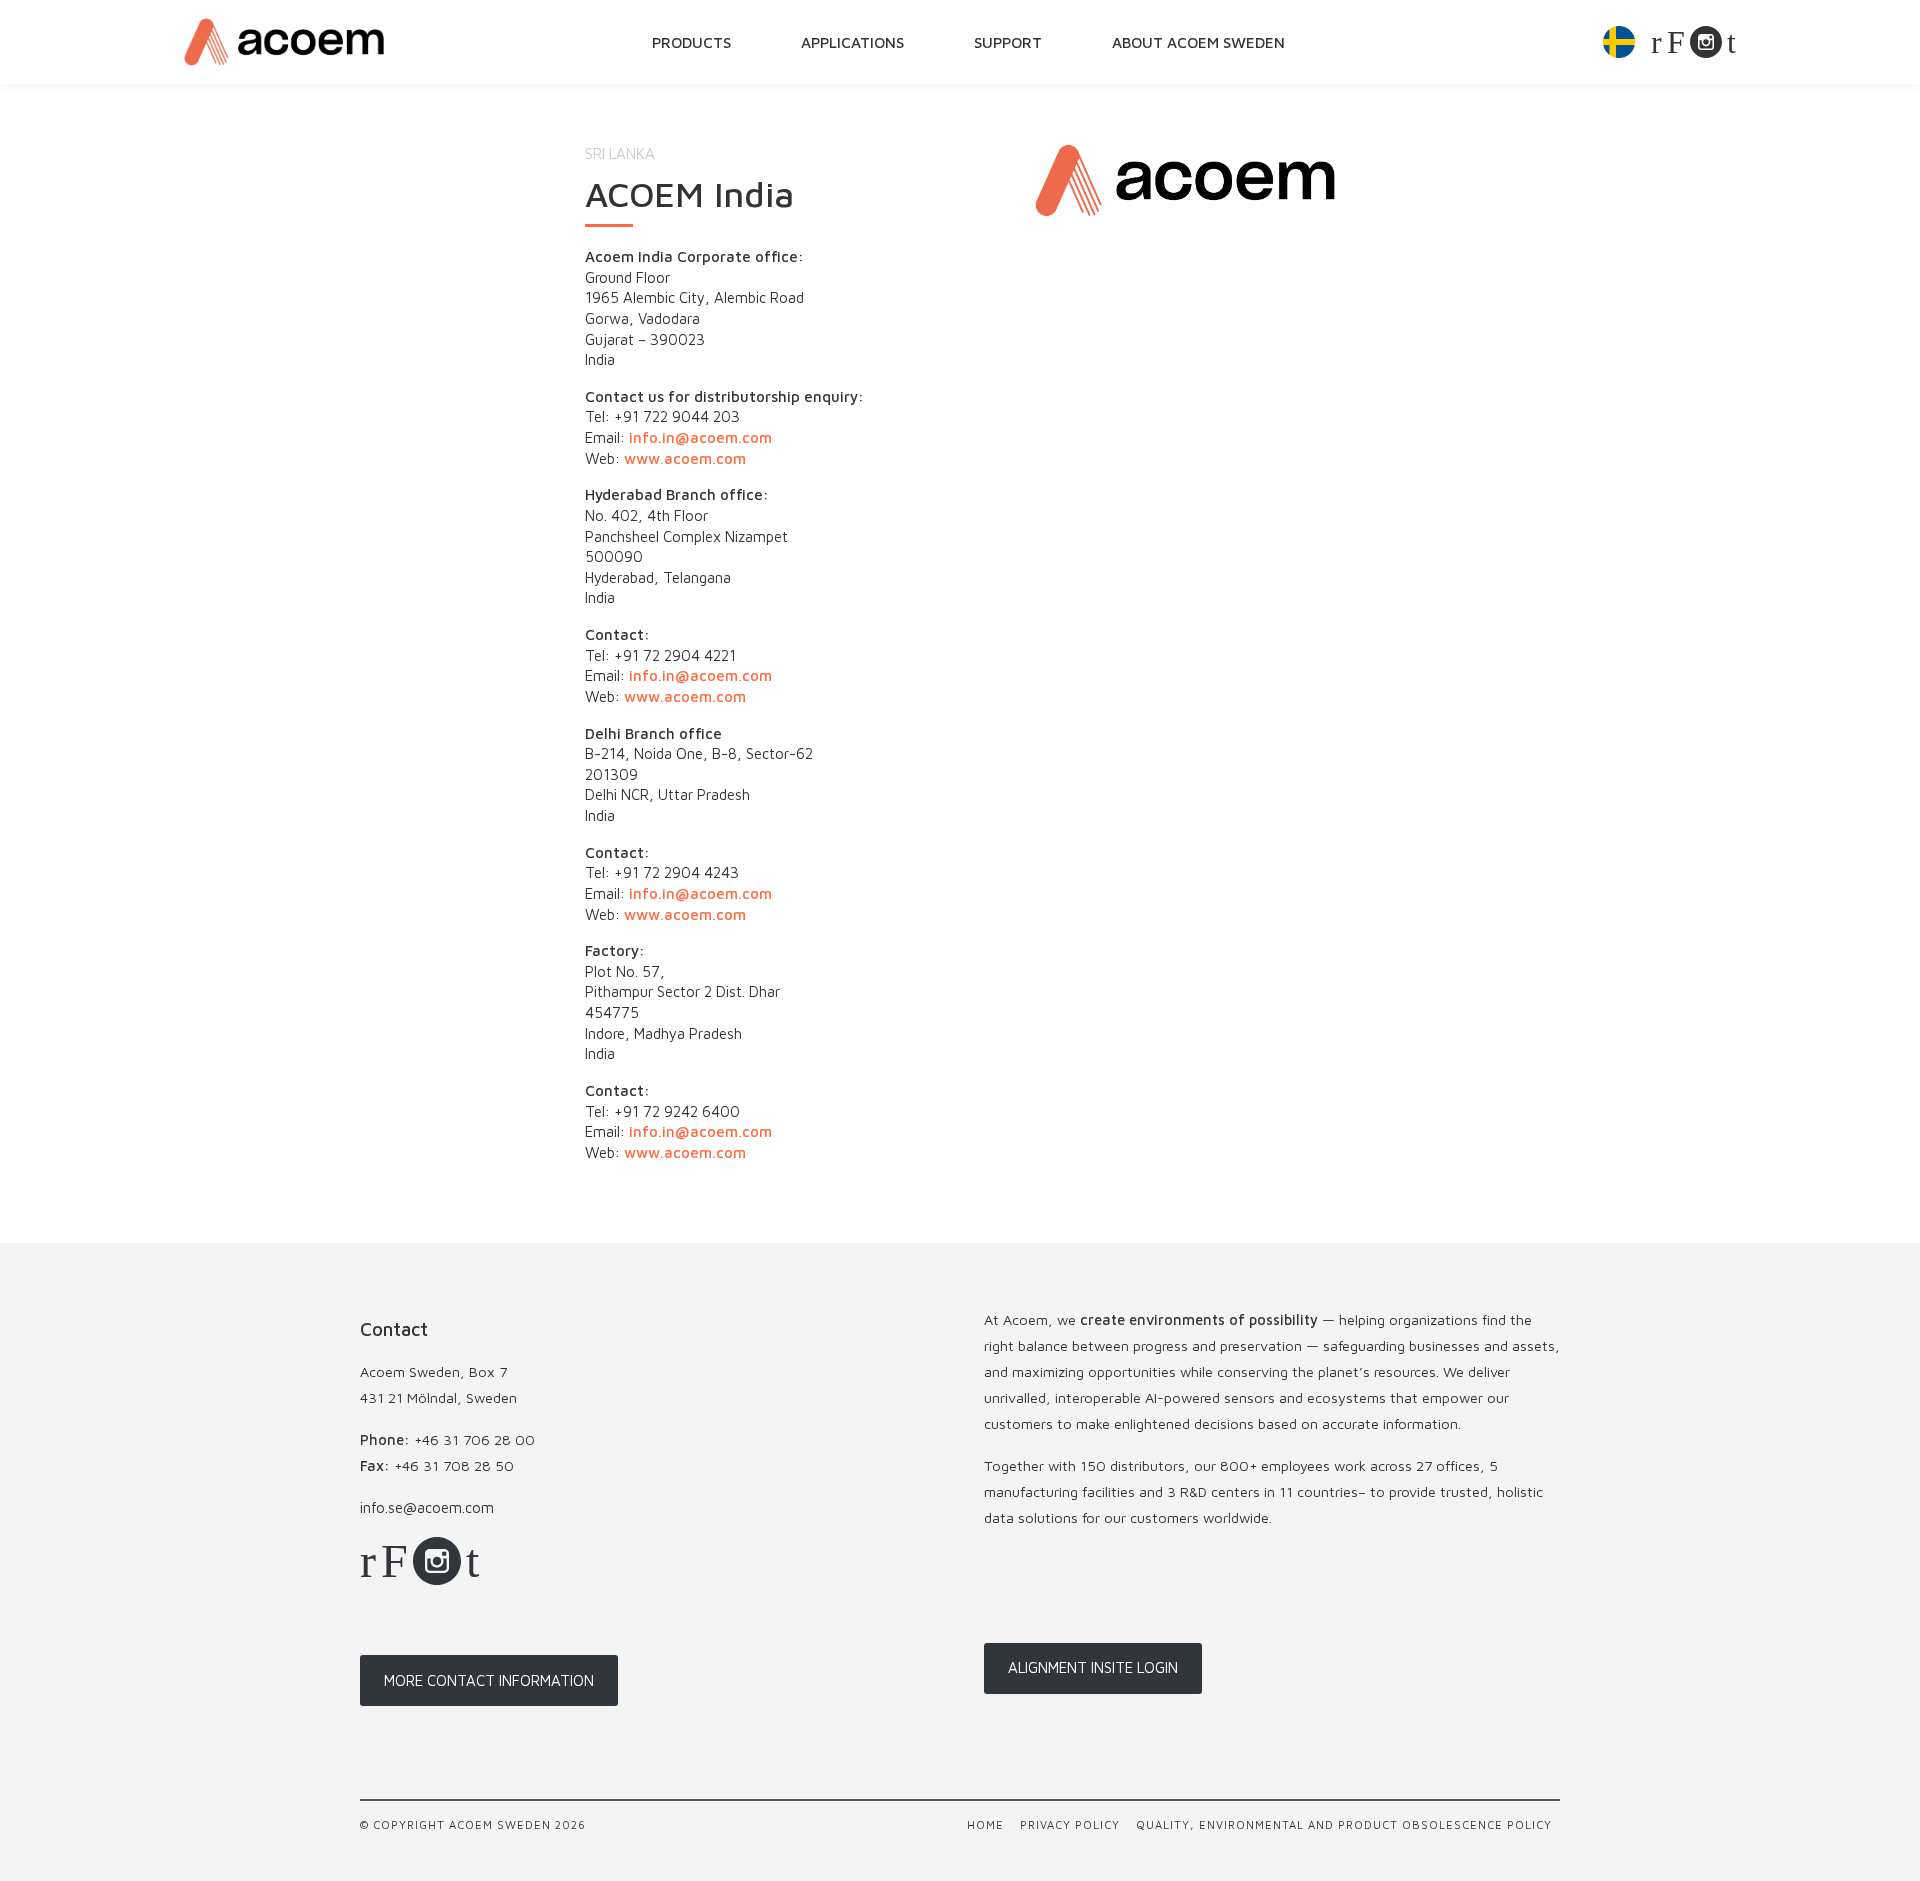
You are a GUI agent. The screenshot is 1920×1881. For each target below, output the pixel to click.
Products (691, 42)
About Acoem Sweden (1198, 42)
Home (985, 1824)
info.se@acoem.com (427, 1507)
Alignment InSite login (1093, 1667)
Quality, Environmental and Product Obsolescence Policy (1344, 1824)
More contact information (489, 1680)
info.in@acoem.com (700, 437)
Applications (852, 42)
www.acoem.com (685, 458)
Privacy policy (1070, 1824)
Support (1008, 42)
